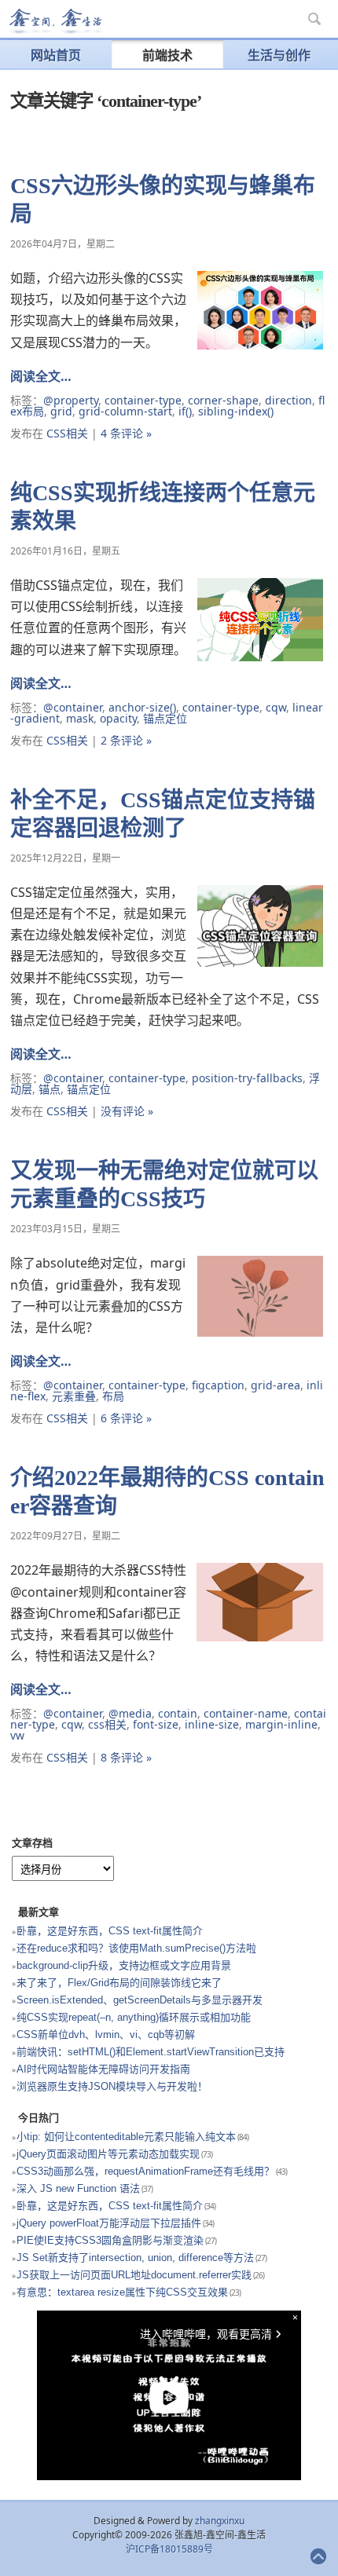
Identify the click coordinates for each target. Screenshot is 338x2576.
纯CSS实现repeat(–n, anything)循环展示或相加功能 (134, 2017)
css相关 (107, 1724)
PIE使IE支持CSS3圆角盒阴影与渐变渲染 (110, 2240)
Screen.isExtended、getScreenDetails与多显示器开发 (140, 2000)
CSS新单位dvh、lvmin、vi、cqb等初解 (106, 2034)
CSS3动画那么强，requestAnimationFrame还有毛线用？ (145, 2171)
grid (61, 411)
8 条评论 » (126, 1757)
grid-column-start (125, 411)
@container (73, 707)
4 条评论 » (126, 433)
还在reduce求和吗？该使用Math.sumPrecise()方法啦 (136, 1948)
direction (288, 400)
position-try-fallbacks (247, 1078)
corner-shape (223, 400)
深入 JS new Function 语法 (78, 2188)
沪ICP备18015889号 (169, 2549)
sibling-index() (236, 411)
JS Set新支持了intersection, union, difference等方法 (135, 2258)
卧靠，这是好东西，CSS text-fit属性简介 (110, 1931)
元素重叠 (74, 1396)
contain (178, 1713)
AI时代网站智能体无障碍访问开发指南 (103, 2069)
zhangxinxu (220, 2521)
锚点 (50, 1089)
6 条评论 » (126, 1418)
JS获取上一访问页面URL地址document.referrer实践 (134, 2275)
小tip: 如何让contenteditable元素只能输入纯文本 (126, 2137)
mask (80, 718)
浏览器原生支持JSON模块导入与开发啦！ (112, 2086)
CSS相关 (67, 433)
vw (17, 1735)
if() (185, 411)
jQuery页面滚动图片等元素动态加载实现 (108, 2154)
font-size (156, 1724)
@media (130, 1713)
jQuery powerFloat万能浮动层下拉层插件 (109, 2223)
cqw (276, 707)
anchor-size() (142, 707)
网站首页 (56, 55)
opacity (118, 718)
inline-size (212, 1724)
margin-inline (281, 1724)
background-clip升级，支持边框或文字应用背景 (124, 1965)
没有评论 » (127, 1111)
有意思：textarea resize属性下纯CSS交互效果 (122, 2292)
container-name (246, 1713)
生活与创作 (279, 55)
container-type (143, 400)
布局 (113, 1396)
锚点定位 (165, 718)
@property (71, 400)
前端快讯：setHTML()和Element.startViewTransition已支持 (151, 2052)
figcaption (218, 1385)
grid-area (276, 1385)
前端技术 (167, 55)
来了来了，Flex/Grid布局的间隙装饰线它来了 (119, 1983)
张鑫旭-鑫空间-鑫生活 (55, 21)
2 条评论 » (126, 740)
